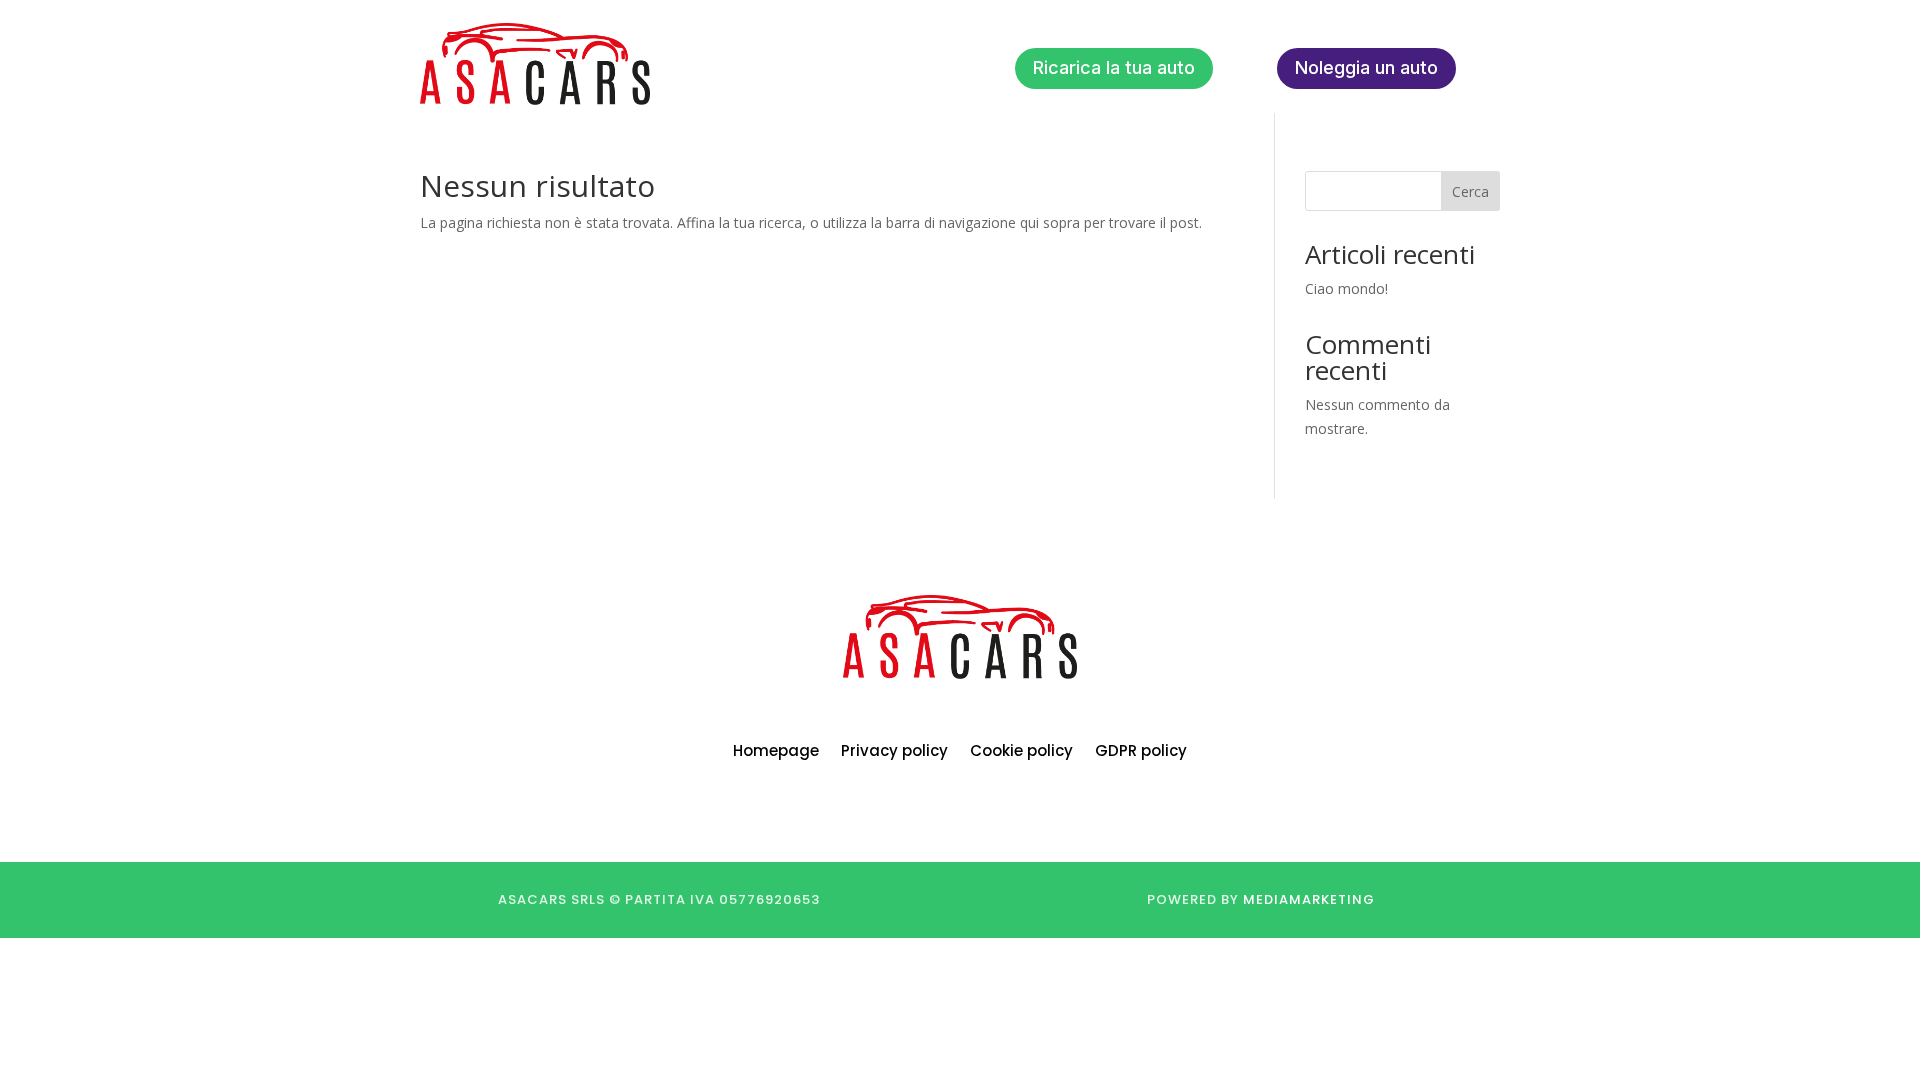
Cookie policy (1021, 752)
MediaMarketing (1309, 899)
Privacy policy (894, 752)
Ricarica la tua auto (1114, 67)
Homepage (776, 752)
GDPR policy (1141, 752)
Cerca (1470, 191)
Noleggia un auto (1366, 67)
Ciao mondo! (1346, 288)
